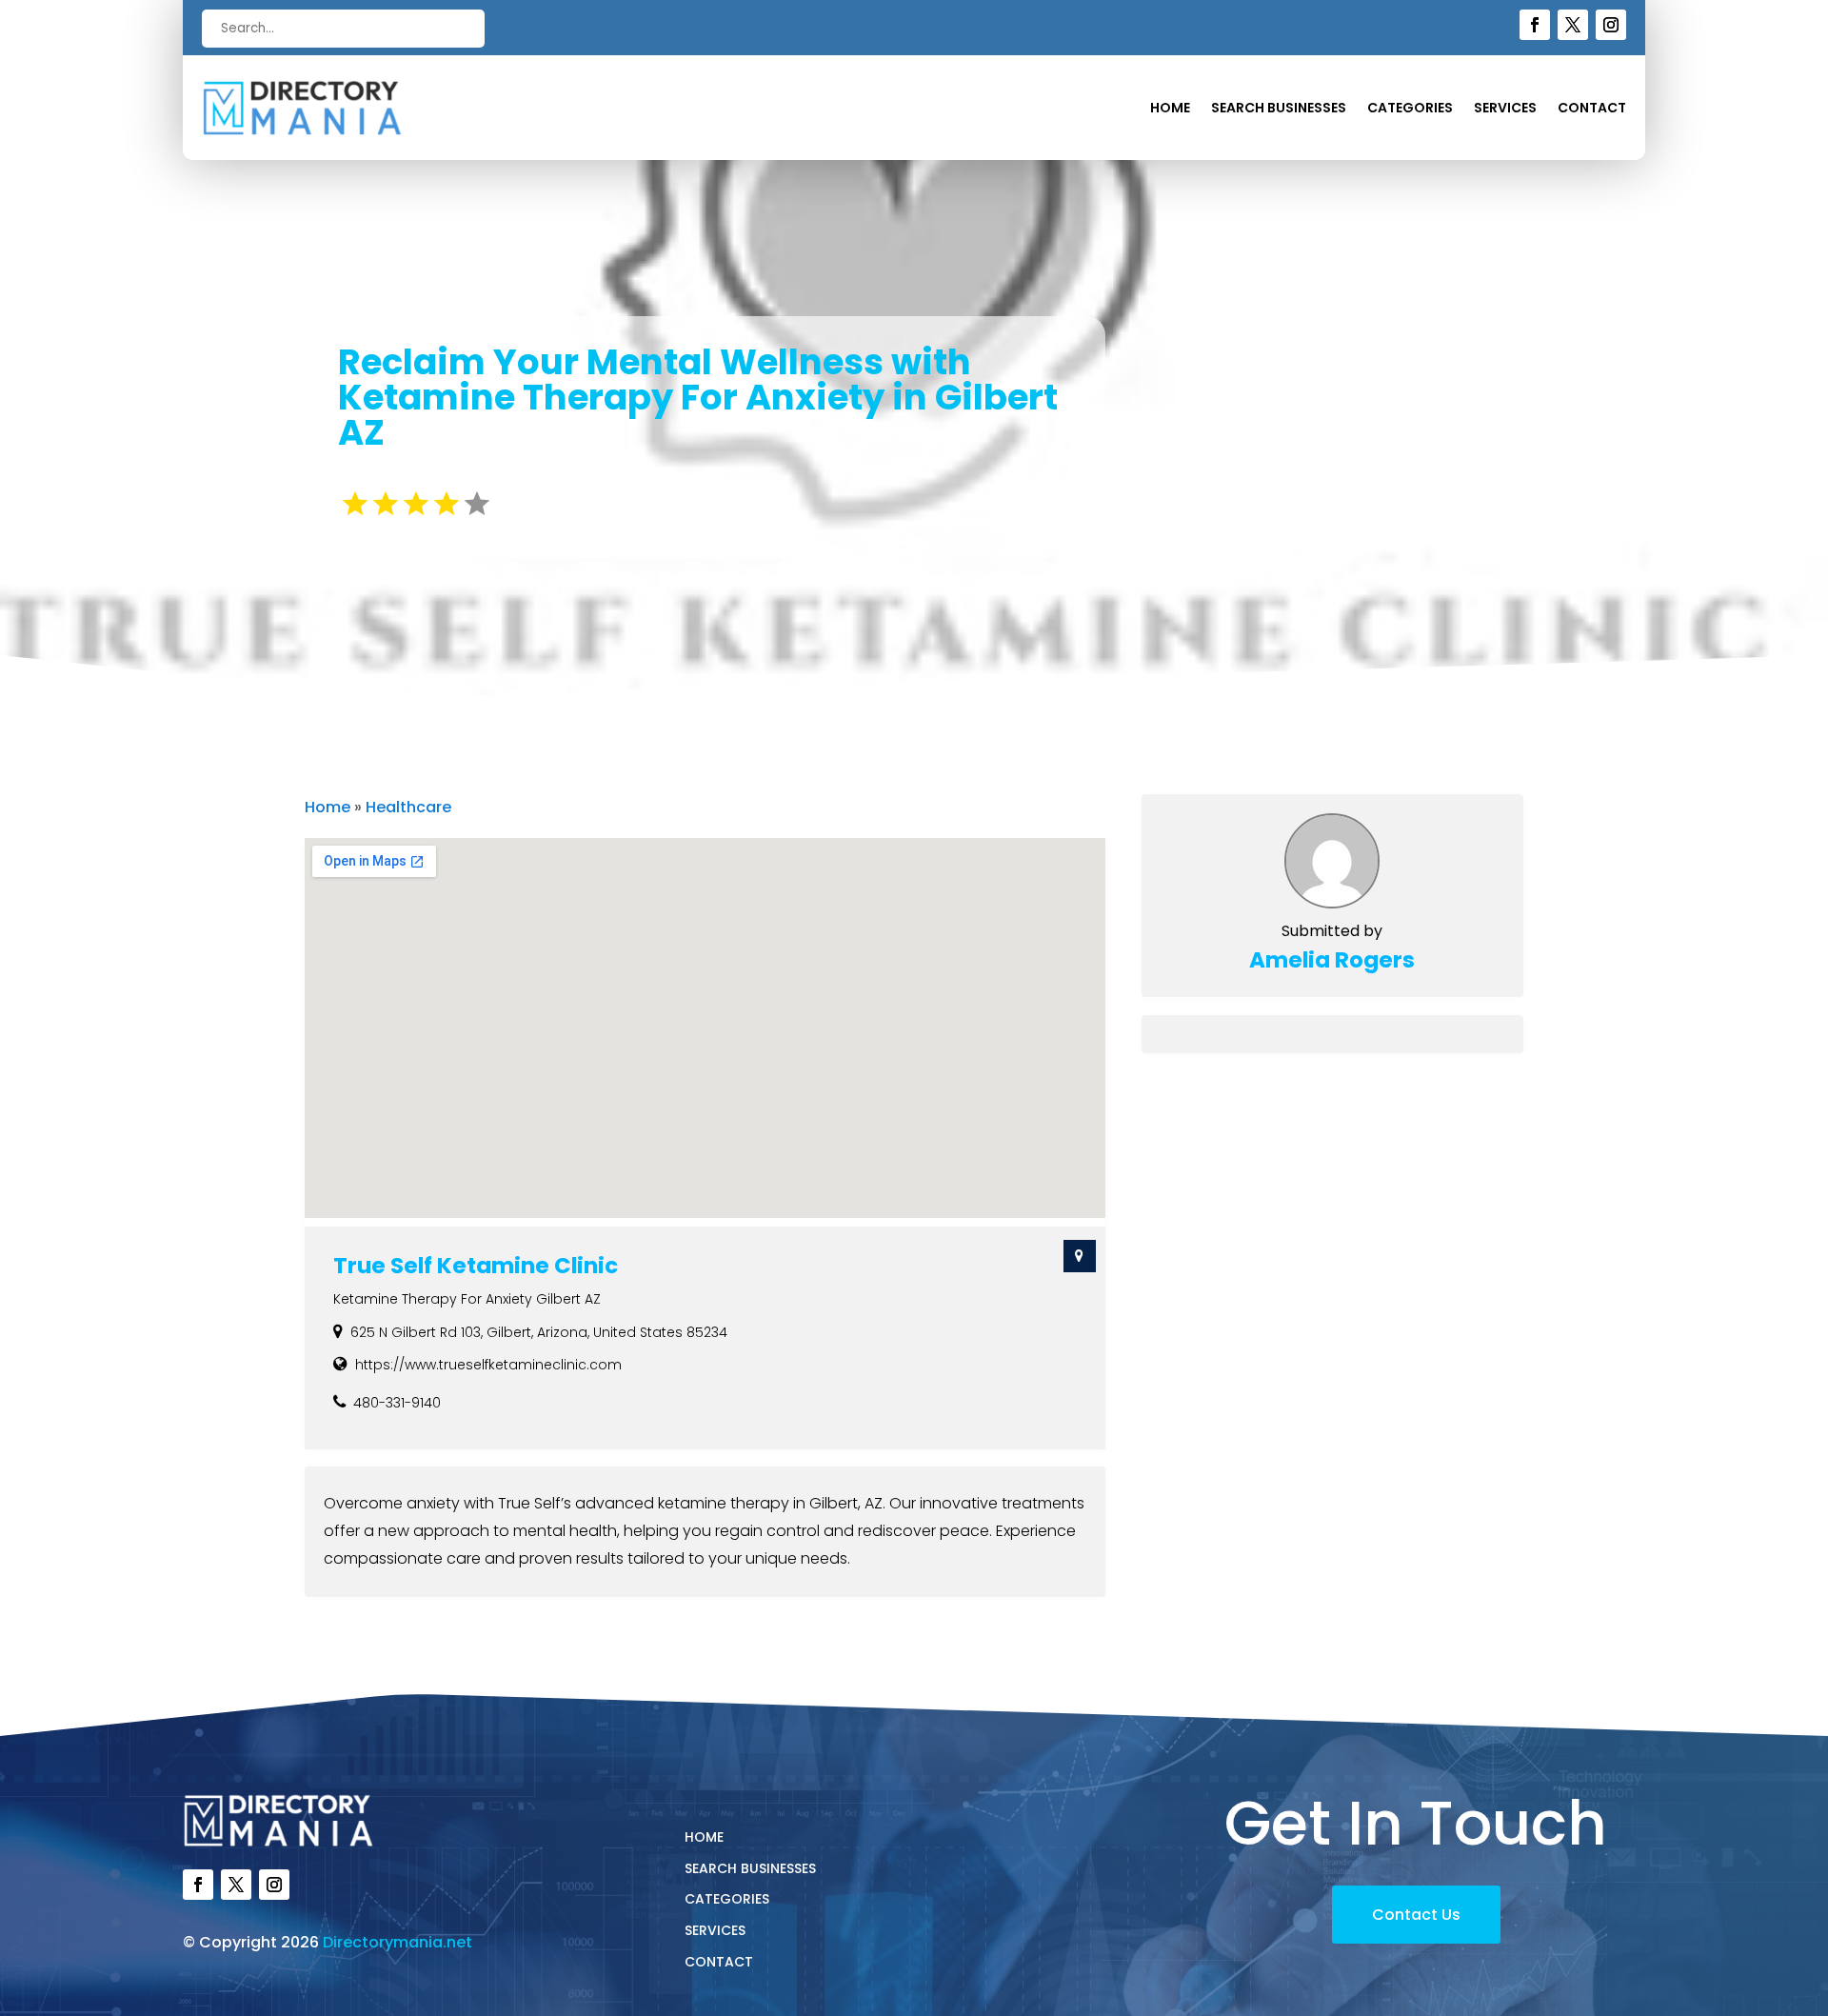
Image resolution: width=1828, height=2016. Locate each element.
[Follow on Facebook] (1535, 25)
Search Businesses (1279, 109)
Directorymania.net (397, 1942)
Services (1505, 109)
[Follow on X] (1573, 25)
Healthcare (408, 807)
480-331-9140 (397, 1403)
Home (1170, 109)
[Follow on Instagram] (1611, 25)
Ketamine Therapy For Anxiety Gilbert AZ (467, 1299)
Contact (1592, 109)
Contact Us (1416, 1915)
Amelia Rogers (1332, 960)
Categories (1410, 109)
